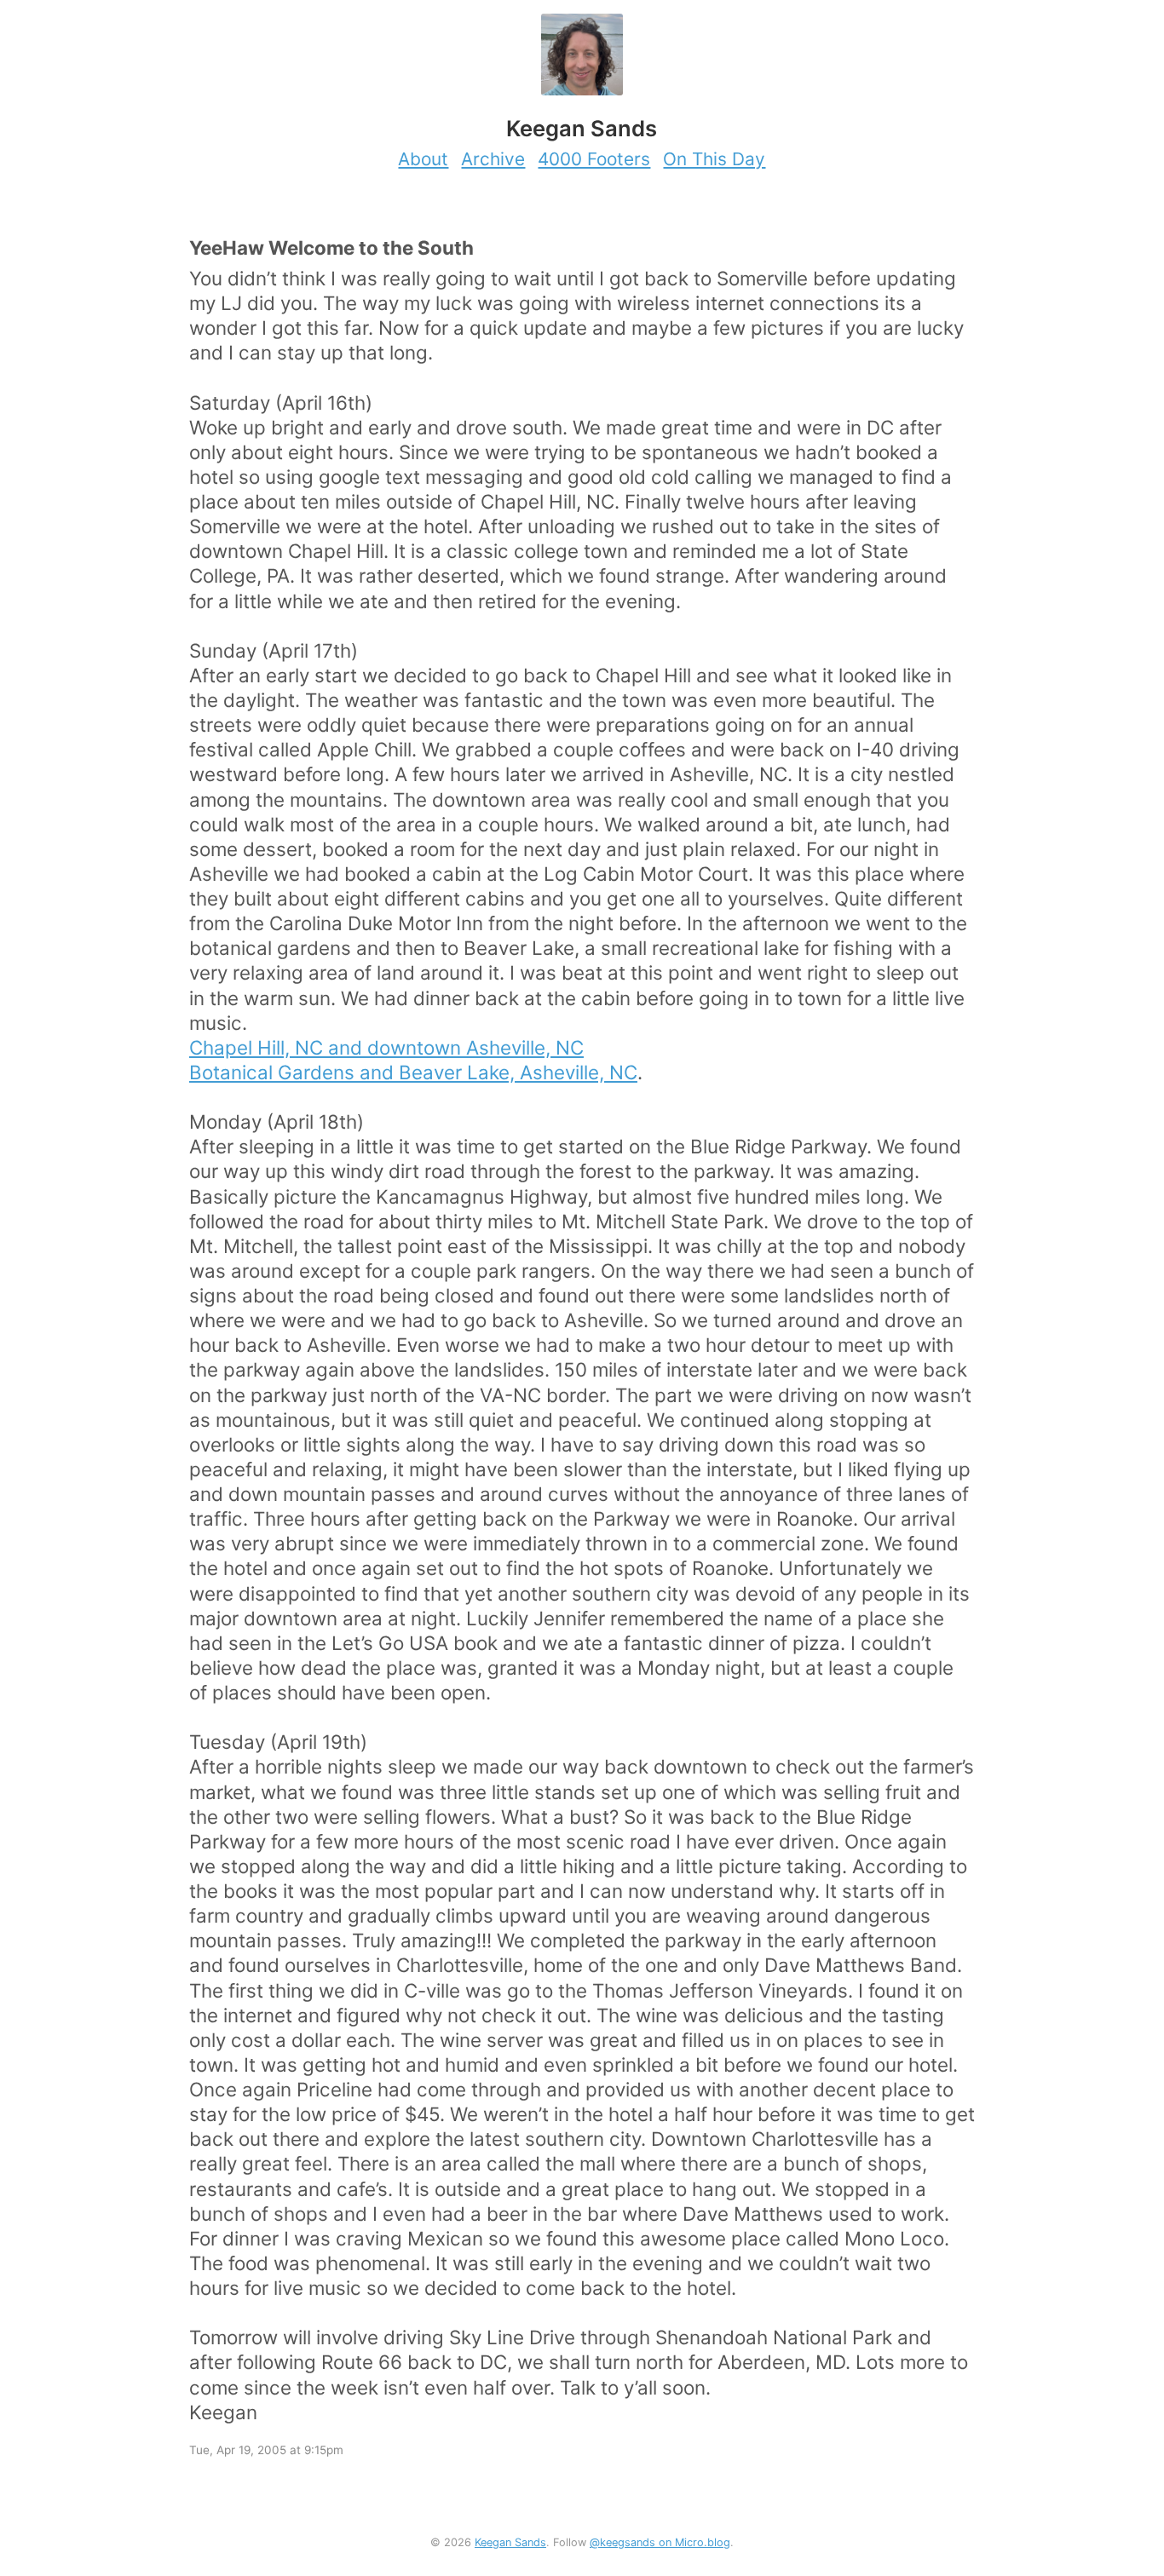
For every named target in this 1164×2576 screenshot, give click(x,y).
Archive (493, 159)
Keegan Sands (510, 2542)
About (423, 159)
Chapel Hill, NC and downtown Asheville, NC (386, 1047)
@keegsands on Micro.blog (660, 2542)
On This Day (714, 159)
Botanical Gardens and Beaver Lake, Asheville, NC (413, 1072)
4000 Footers (594, 159)
